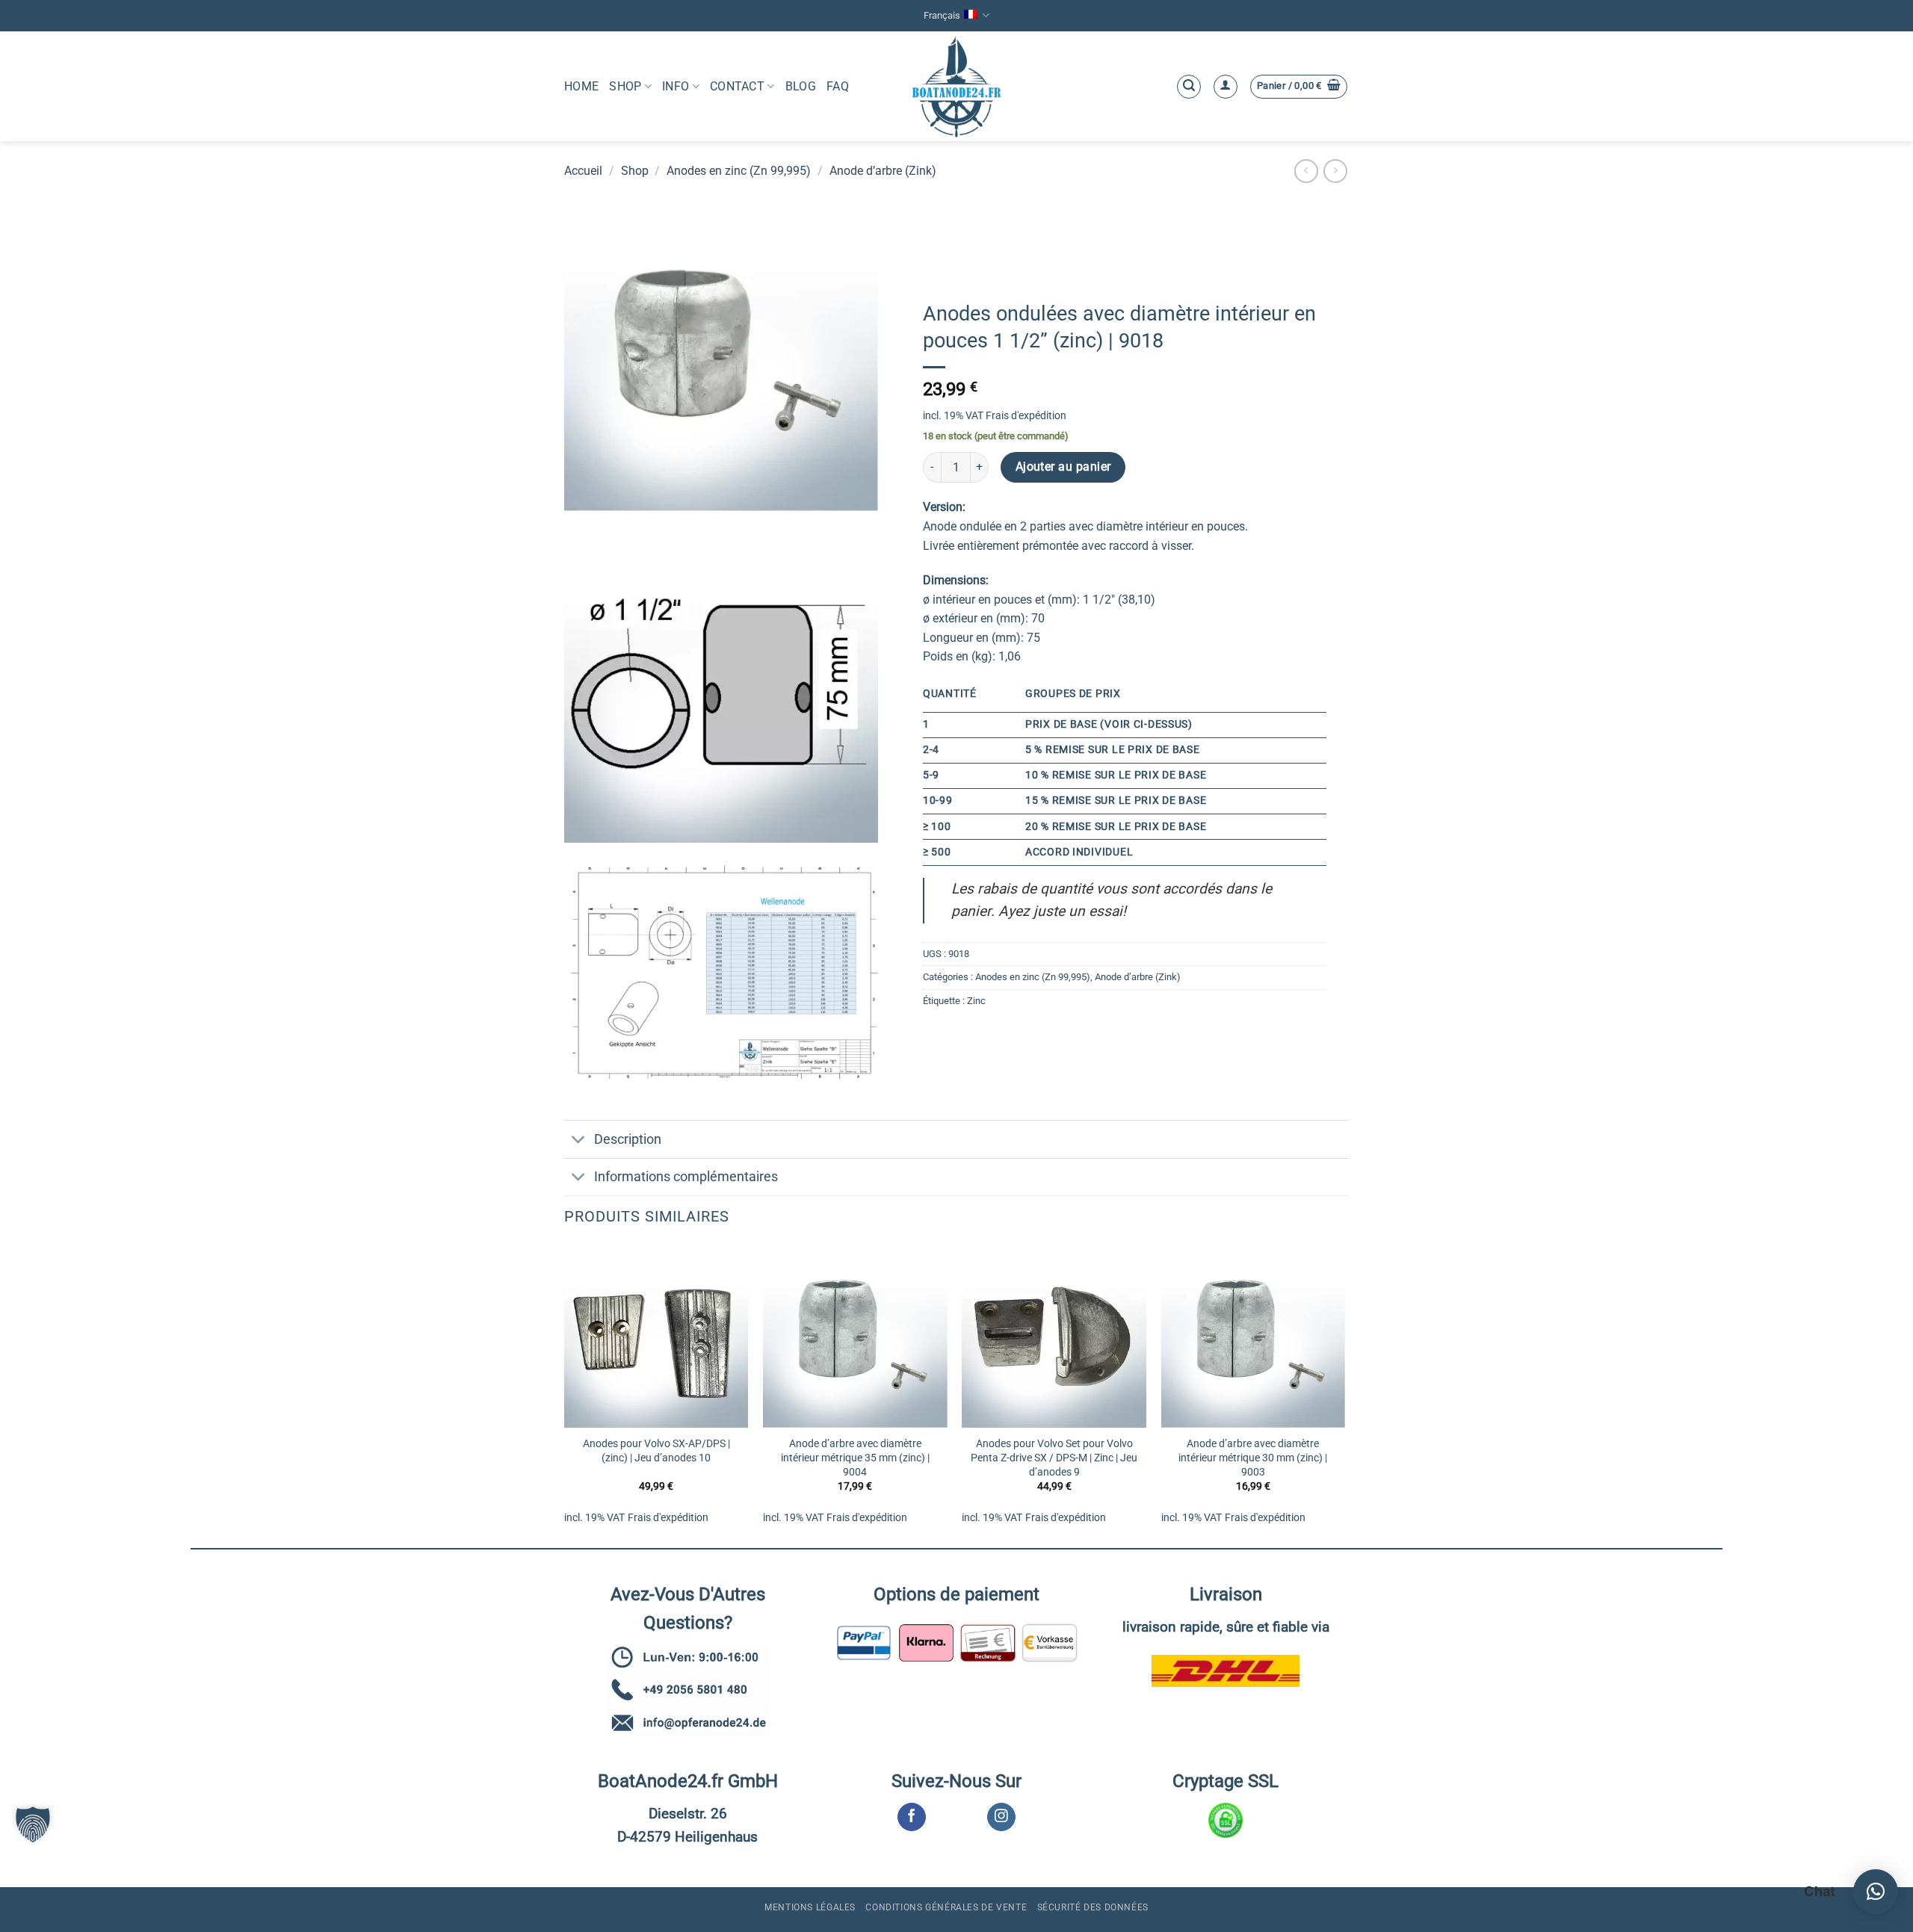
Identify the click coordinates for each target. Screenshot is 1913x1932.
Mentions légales (810, 1907)
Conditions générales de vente (946, 1907)
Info (676, 86)
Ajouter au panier (1063, 467)
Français (942, 15)
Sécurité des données (1093, 1907)
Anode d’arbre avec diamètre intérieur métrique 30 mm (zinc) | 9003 (1253, 1458)
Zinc (976, 1001)
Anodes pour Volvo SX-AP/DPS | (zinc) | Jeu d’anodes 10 (656, 1451)
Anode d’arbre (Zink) (883, 171)
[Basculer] (579, 1140)
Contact (737, 86)
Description (628, 1139)
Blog (801, 86)
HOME (581, 86)
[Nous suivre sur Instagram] (1001, 1817)
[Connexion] (1226, 87)
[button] (1189, 87)
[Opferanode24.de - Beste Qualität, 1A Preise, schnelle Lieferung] (957, 86)
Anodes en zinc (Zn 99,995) (739, 171)
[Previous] (565, 1394)
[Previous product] (1335, 171)
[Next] (1344, 1394)
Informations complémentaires (686, 1177)
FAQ (838, 86)
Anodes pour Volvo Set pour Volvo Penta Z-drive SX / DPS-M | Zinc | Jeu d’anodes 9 (1054, 1458)
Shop (625, 86)
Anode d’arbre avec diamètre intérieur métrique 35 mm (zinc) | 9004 (855, 1458)
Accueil (583, 171)
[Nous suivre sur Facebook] (911, 1817)
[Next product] (1306, 171)
